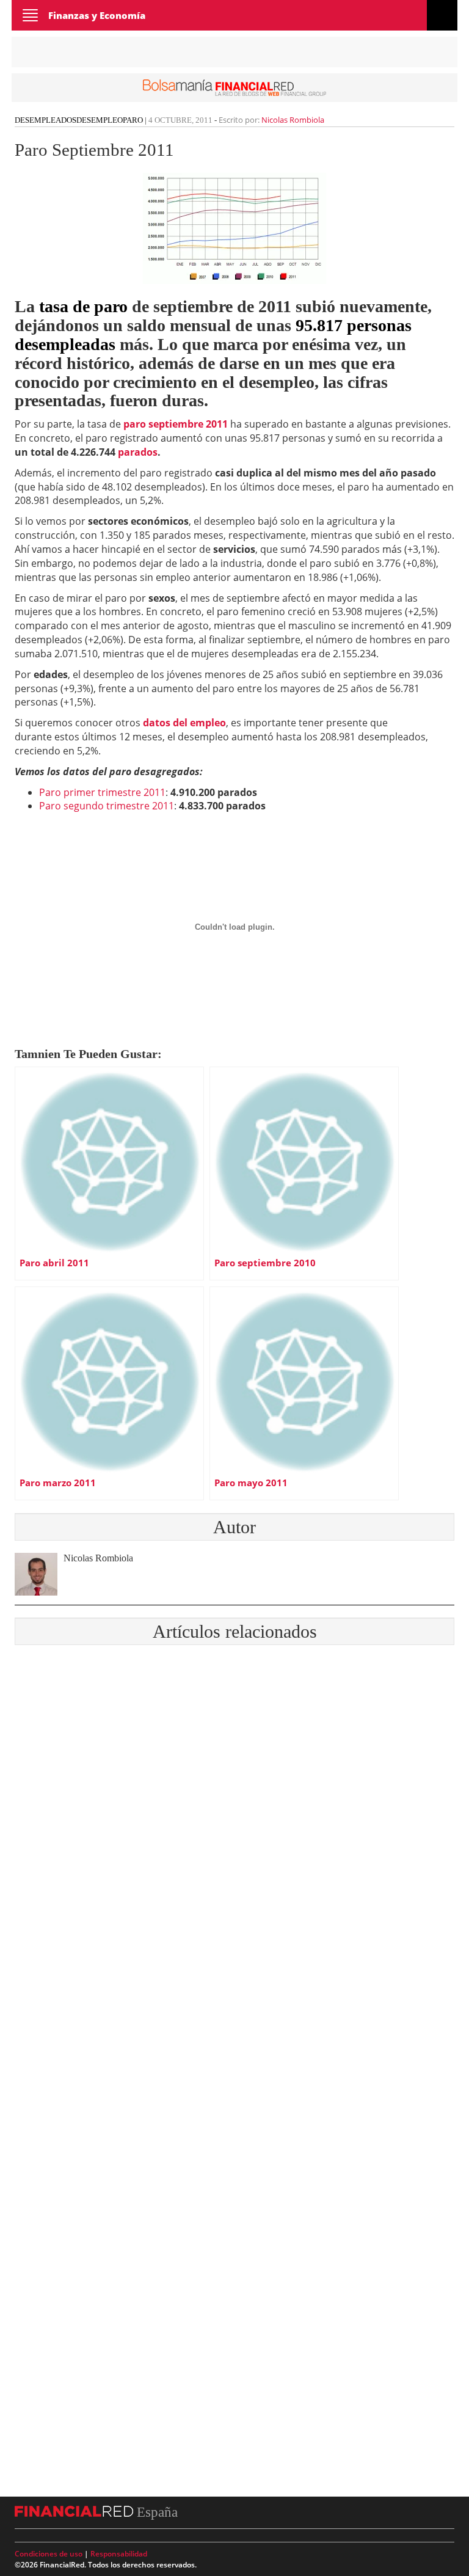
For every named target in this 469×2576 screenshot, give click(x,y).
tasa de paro (83, 306)
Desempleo (100, 120)
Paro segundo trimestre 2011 (107, 806)
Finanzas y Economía (97, 15)
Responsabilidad (119, 2554)
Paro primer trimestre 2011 (102, 792)
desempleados (45, 120)
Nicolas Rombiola (293, 120)
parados (138, 452)
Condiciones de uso (49, 2554)
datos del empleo (184, 723)
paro (133, 120)
